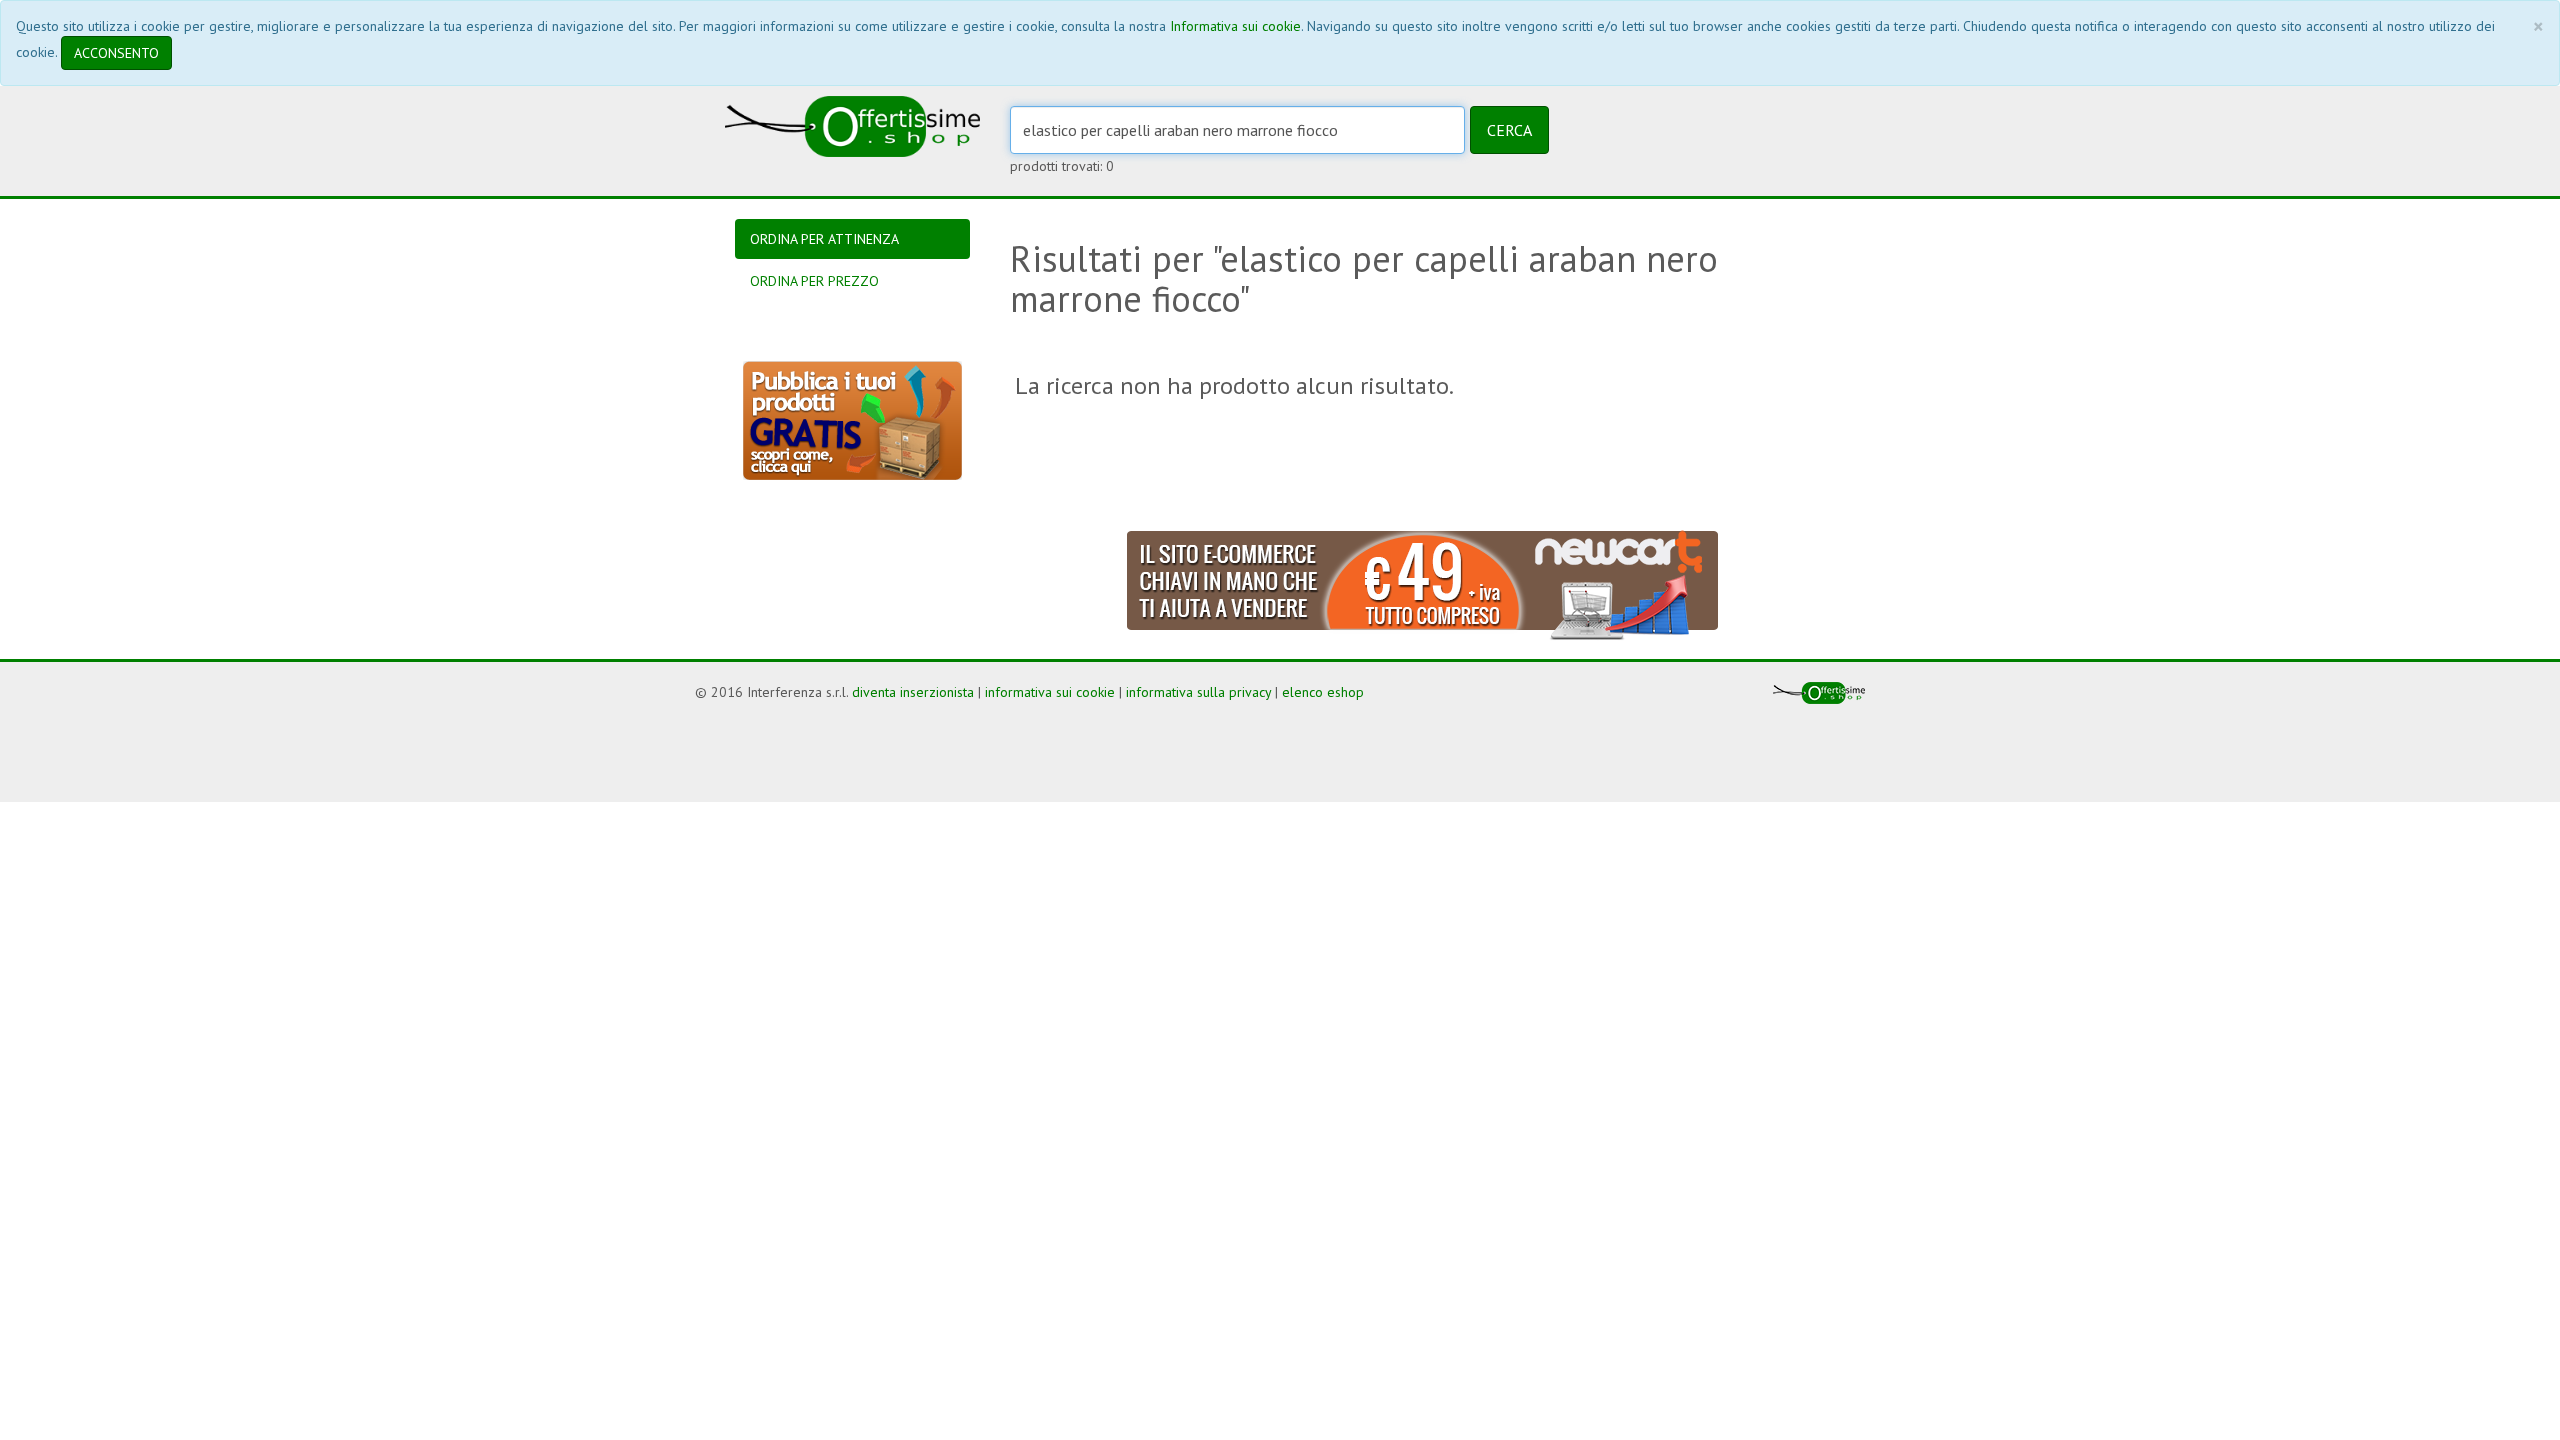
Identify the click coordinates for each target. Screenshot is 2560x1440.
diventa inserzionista (913, 692)
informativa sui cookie (1050, 692)
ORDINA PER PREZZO (814, 281)
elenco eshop (1323, 692)
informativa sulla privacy (1198, 692)
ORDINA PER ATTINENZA (824, 239)
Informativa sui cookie (1235, 26)
